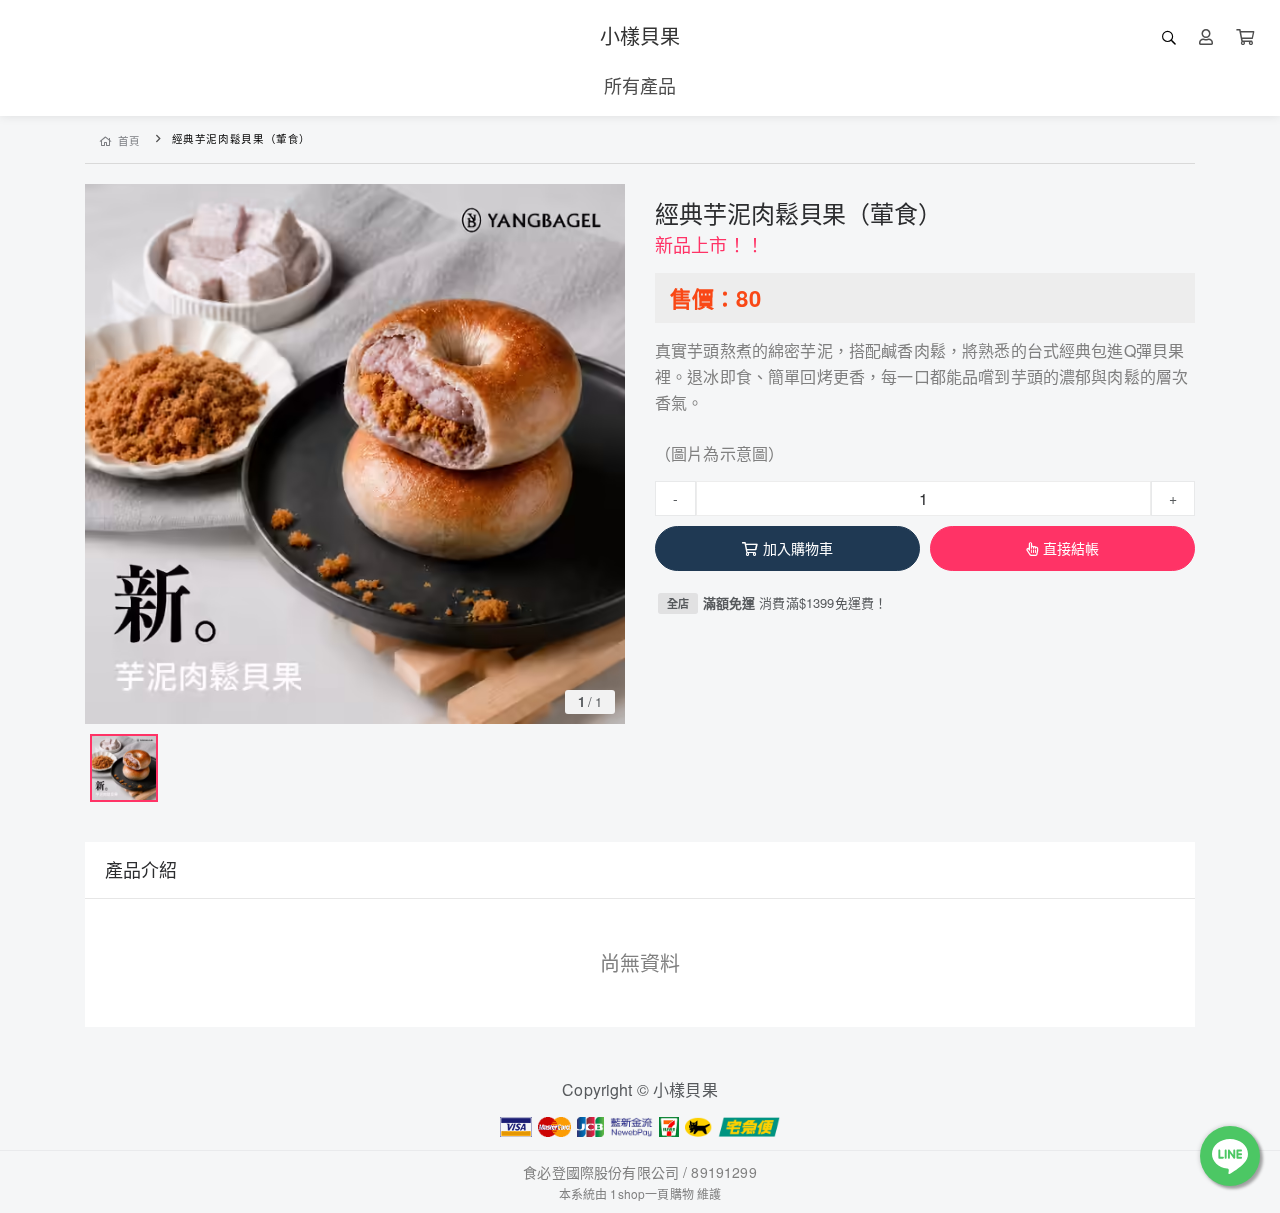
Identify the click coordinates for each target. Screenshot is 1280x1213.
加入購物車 (798, 548)
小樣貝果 (640, 35)
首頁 (129, 140)
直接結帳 (1071, 548)
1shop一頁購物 (651, 1193)
